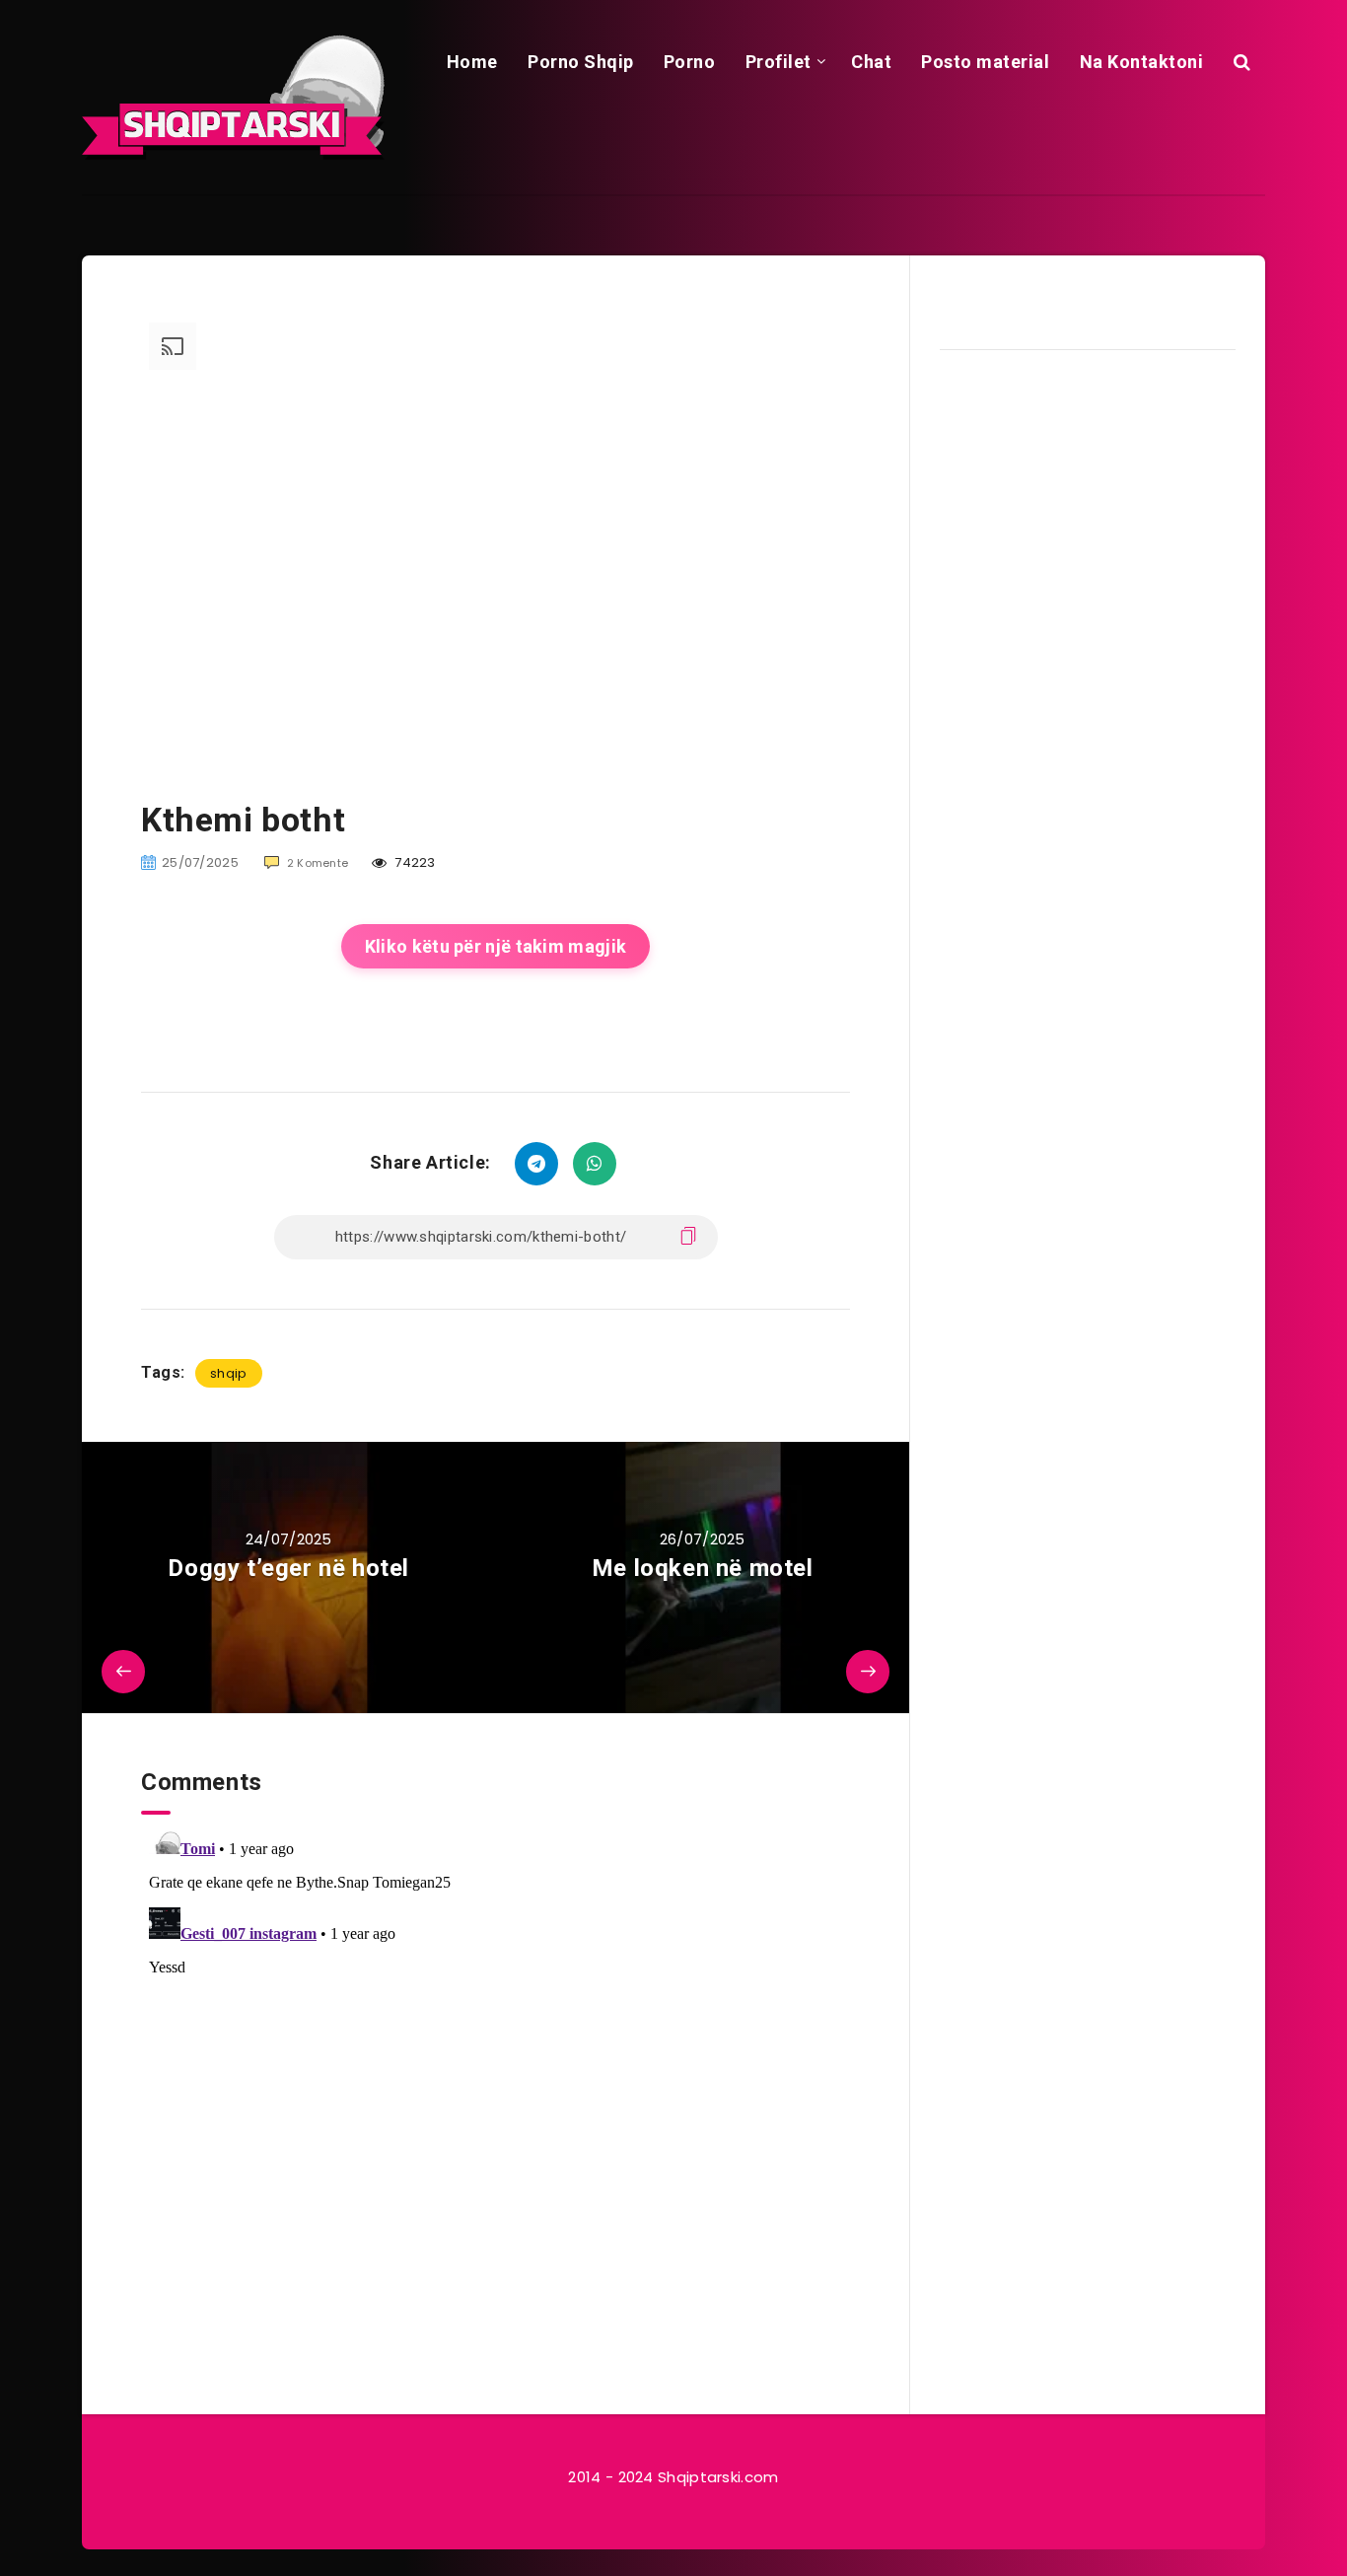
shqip (229, 1373)
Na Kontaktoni (1142, 62)
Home (472, 62)
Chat (871, 62)
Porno (690, 62)
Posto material (985, 62)
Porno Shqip (581, 62)
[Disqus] (496, 2061)
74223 (414, 862)
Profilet (779, 62)
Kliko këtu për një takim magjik (496, 946)
